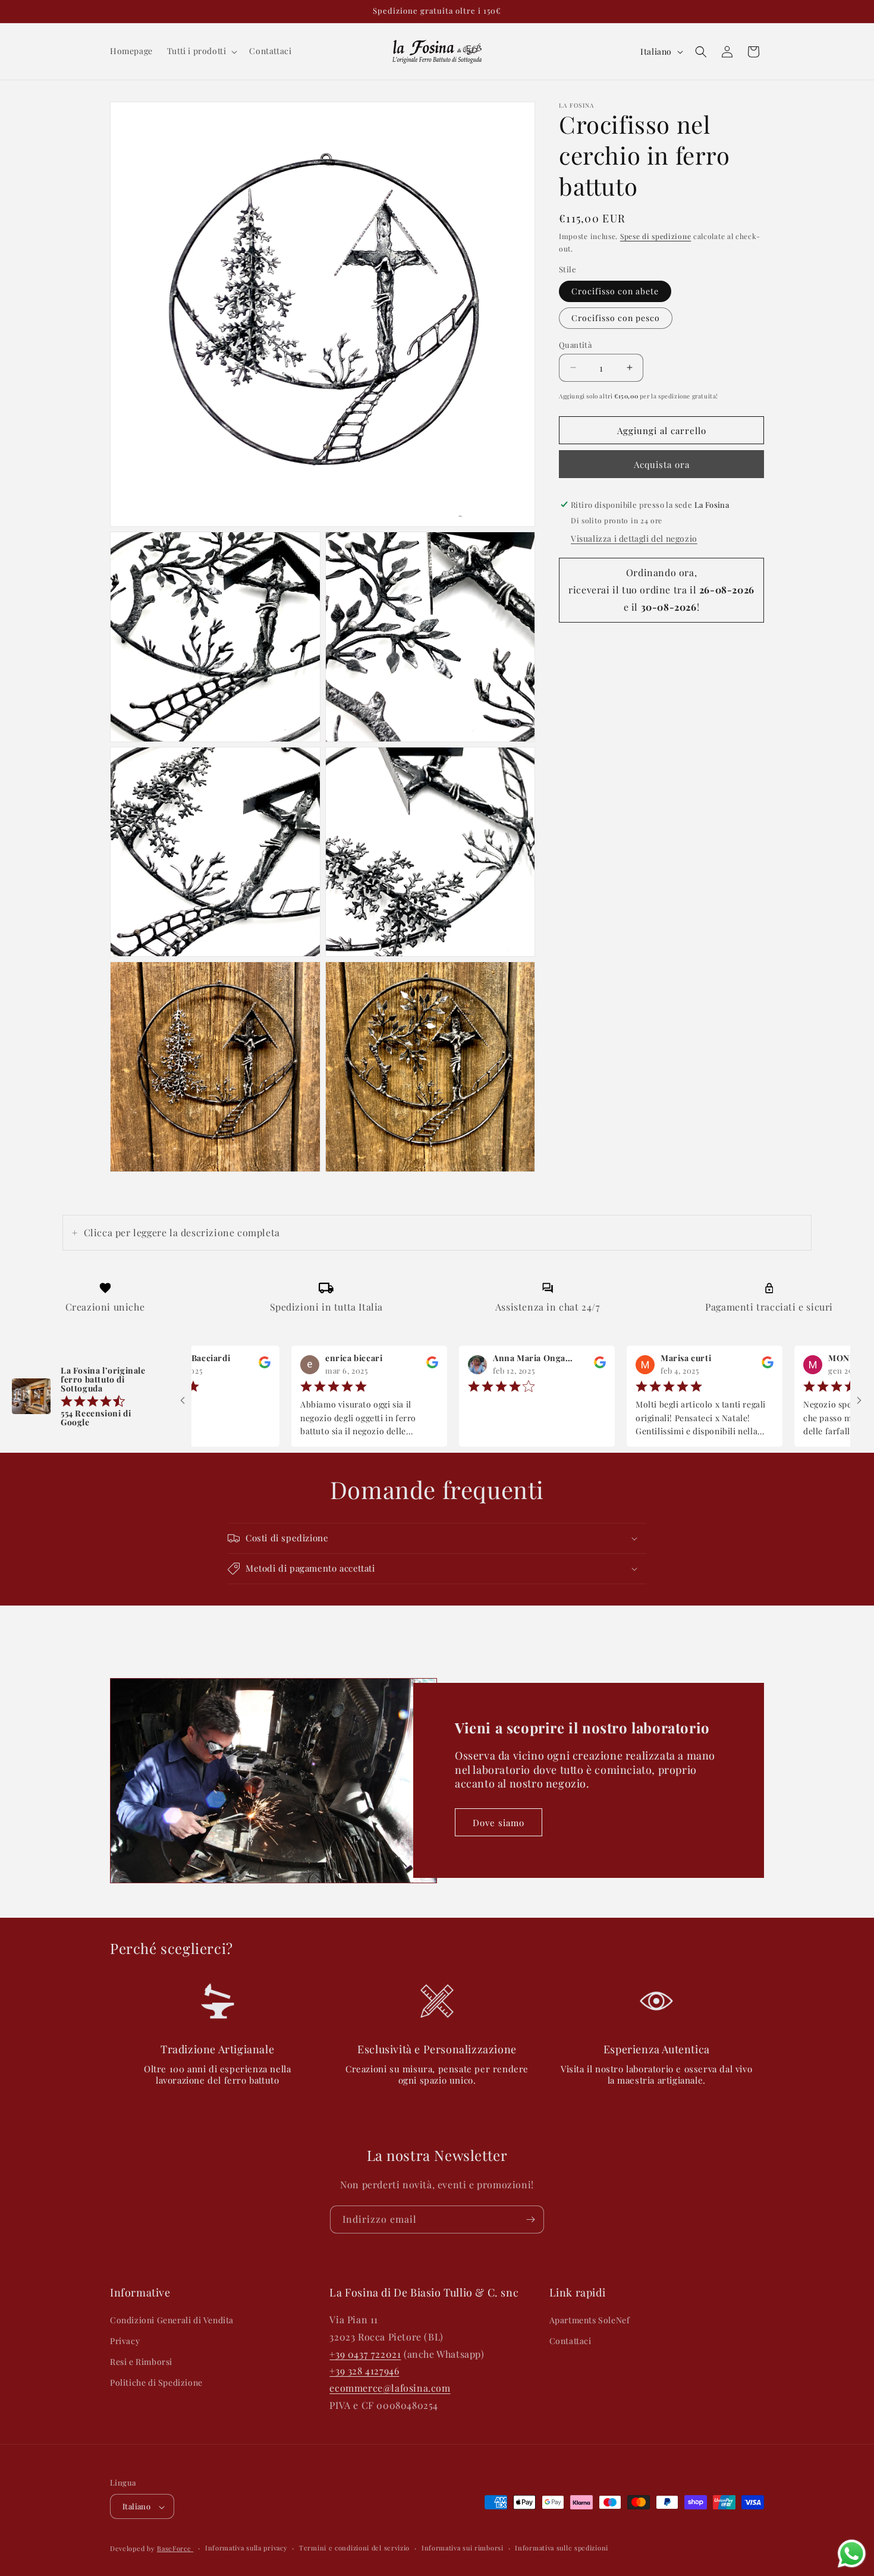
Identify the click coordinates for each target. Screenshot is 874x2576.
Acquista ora (662, 464)
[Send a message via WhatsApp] (852, 2554)
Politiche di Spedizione (156, 2383)
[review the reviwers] (205, 1365)
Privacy (125, 2341)
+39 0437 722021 (365, 2354)
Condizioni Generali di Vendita (172, 2320)
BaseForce (175, 2549)
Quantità (575, 344)
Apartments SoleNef (590, 2320)
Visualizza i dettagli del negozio (634, 538)
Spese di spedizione (655, 236)
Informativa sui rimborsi (463, 2548)
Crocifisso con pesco (616, 317)
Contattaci (570, 2341)
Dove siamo (499, 1823)
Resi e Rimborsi (141, 2362)
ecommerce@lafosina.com (390, 2388)
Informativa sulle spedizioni (562, 2548)
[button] (201, 51)
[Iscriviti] (530, 2220)
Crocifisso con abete (615, 290)
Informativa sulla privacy (246, 2548)
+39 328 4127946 (364, 2371)
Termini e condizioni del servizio (354, 2548)
